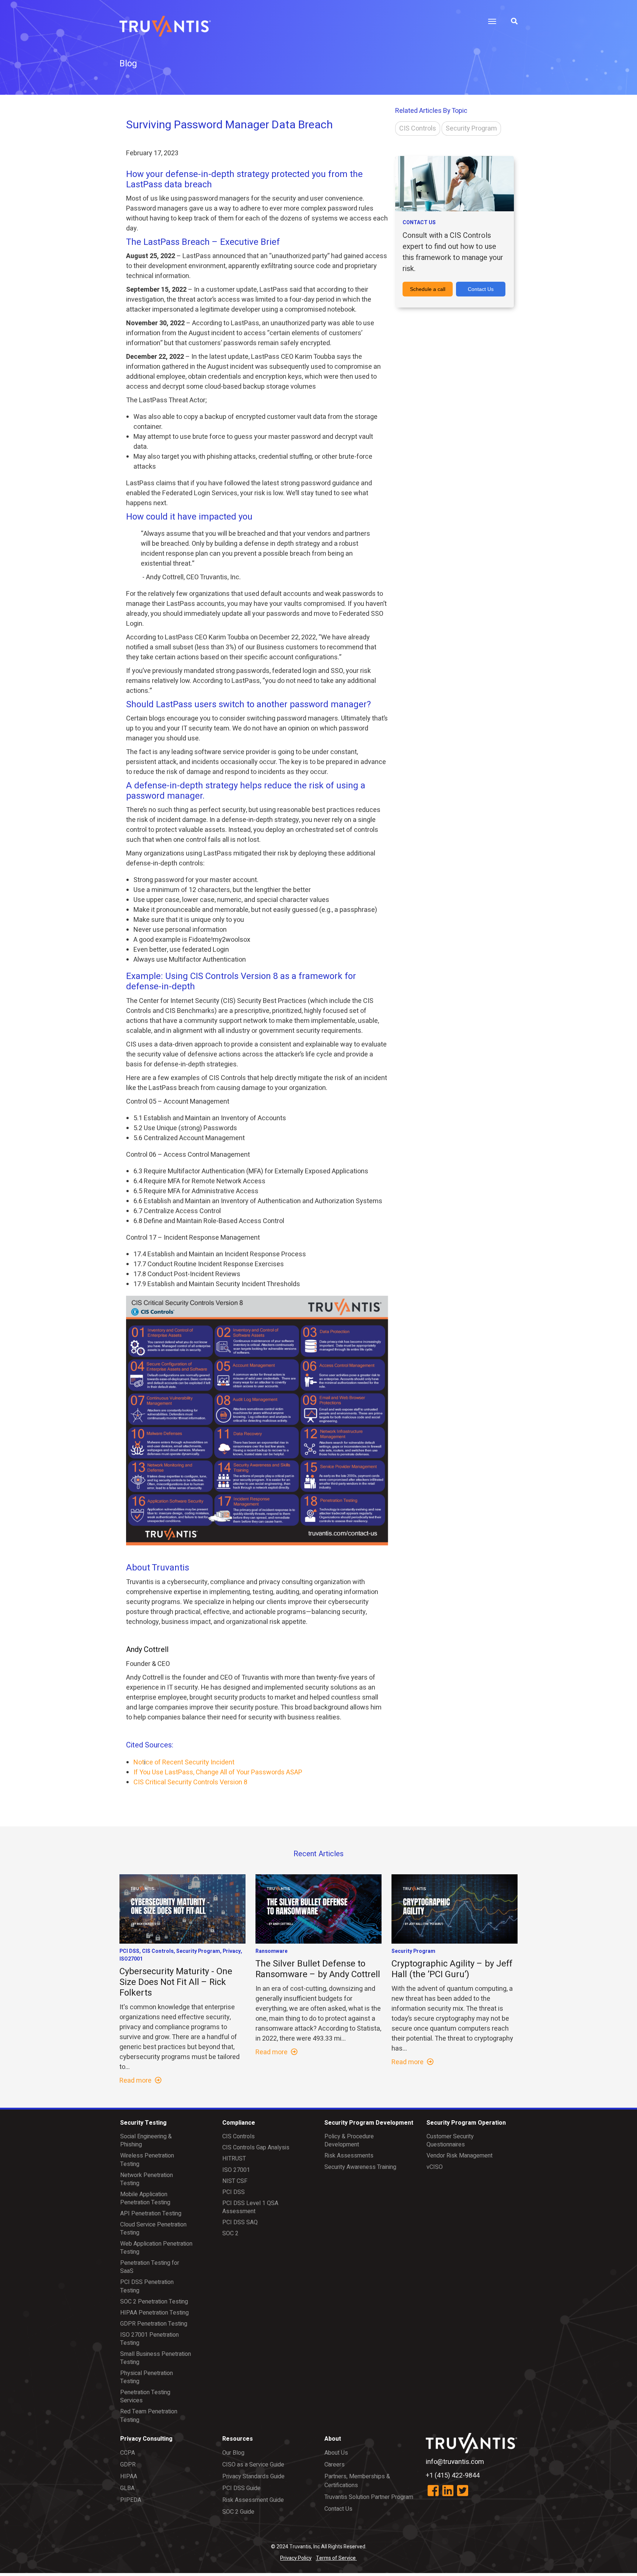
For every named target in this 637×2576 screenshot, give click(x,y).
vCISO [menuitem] (435, 2167)
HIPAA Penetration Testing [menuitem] (154, 2313)
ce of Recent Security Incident (190, 1762)
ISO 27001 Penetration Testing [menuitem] (149, 2339)
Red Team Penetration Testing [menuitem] (149, 2416)
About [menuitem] (333, 2439)
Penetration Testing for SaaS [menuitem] (150, 2267)
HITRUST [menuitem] (234, 2159)
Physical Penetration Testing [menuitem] (147, 2377)
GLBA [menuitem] (127, 2488)
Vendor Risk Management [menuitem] (460, 2156)
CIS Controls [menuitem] (239, 2136)
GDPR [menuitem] (128, 2465)
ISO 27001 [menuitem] (236, 2170)
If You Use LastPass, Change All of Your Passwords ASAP (218, 1772)
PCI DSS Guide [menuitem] (241, 2488)
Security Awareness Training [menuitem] (360, 2167)
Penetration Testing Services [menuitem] (145, 2396)
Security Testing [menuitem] (143, 2123)
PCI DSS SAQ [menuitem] (240, 2222)
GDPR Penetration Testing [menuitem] (154, 2324)
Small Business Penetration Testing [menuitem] (156, 2358)
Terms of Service (336, 2558)
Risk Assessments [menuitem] (349, 2156)
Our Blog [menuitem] (233, 2453)
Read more (136, 2081)
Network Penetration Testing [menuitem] (147, 2179)
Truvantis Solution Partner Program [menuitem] (369, 2497)
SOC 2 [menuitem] (230, 2233)
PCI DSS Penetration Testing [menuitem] (147, 2286)
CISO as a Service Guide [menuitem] (253, 2465)
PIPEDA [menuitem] (131, 2500)
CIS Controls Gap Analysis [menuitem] (256, 2148)
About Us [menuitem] (336, 2453)
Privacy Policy (296, 2558)
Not (139, 1762)
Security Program (471, 129)
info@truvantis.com (455, 2462)
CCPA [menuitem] (128, 2453)
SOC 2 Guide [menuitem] (238, 2512)
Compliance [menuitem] (239, 2123)
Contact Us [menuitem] (338, 2509)
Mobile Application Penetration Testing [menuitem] (145, 2198)
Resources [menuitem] (238, 2439)
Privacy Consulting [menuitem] (146, 2439)
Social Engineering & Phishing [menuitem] (146, 2141)
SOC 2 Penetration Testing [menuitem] (154, 2302)
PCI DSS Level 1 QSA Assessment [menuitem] (250, 2207)
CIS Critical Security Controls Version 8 (190, 1782)
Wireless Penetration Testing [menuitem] (147, 2160)
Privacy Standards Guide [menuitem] (253, 2476)
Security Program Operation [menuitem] (466, 2123)
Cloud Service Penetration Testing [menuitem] (153, 2229)
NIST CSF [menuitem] (235, 2181)
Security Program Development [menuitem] (369, 2123)
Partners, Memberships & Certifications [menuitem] (357, 2481)
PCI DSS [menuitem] (234, 2192)
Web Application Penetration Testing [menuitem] (156, 2248)
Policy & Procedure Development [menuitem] (349, 2141)
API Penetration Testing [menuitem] (151, 2214)
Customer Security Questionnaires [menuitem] (450, 2141)
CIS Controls (418, 129)
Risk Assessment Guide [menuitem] (253, 2500)
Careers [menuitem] (335, 2465)
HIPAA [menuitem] (129, 2476)
